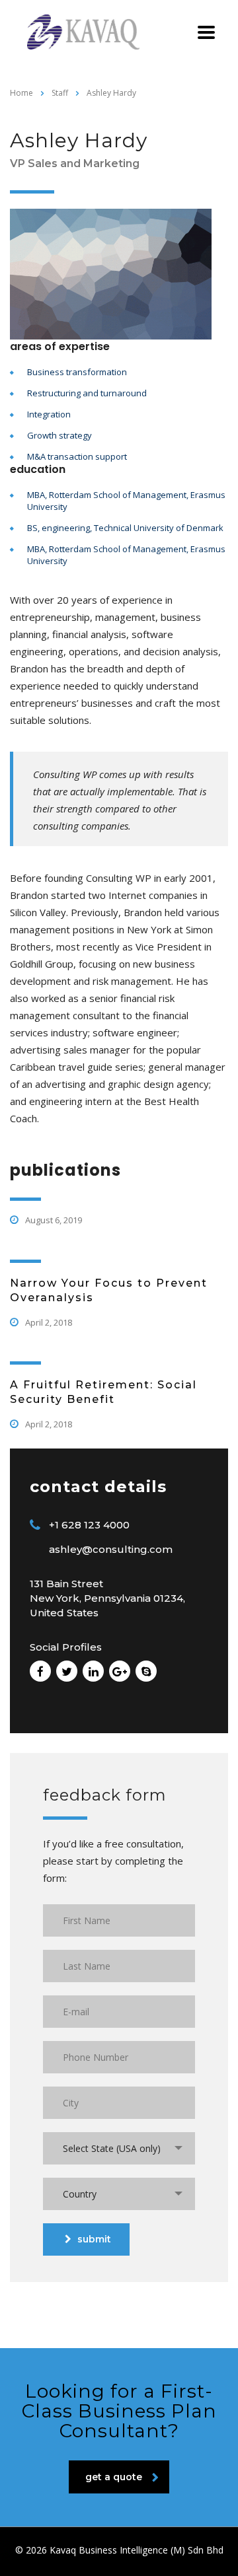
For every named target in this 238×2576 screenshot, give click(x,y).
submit (94, 2239)
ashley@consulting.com (111, 1549)
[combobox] (119, 2148)
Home (21, 93)
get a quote (114, 2477)
